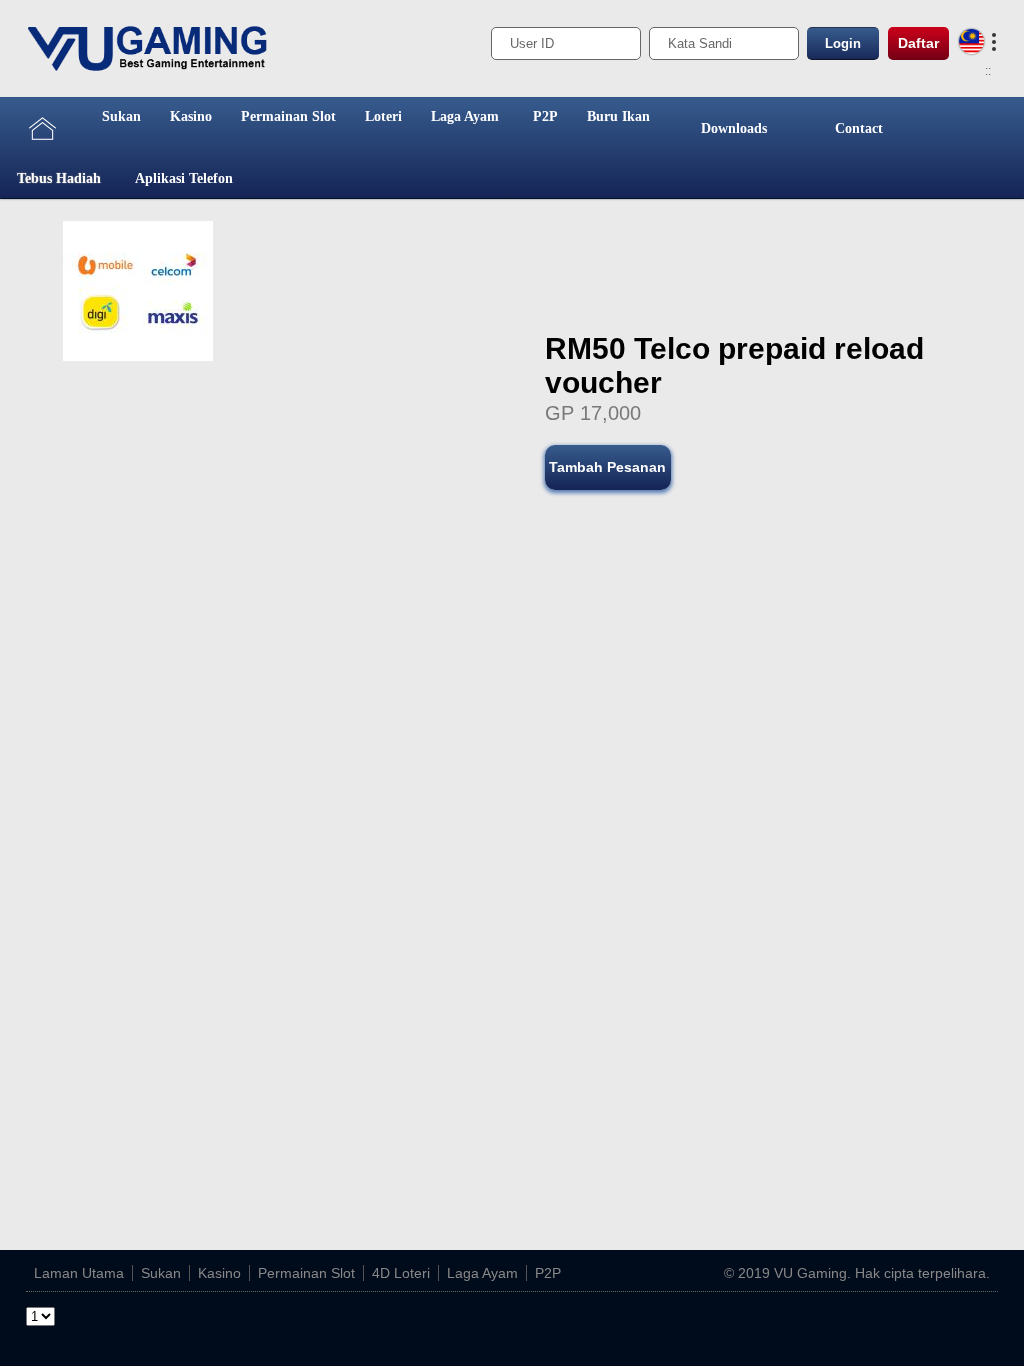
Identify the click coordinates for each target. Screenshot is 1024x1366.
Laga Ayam (465, 116)
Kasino (191, 116)
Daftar (918, 43)
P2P (545, 116)
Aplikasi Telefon (184, 178)
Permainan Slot (288, 116)
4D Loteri (401, 1273)
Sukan (121, 116)
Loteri (383, 116)
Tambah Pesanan (607, 467)
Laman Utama (79, 1273)
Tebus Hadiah (59, 178)
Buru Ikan (618, 116)
